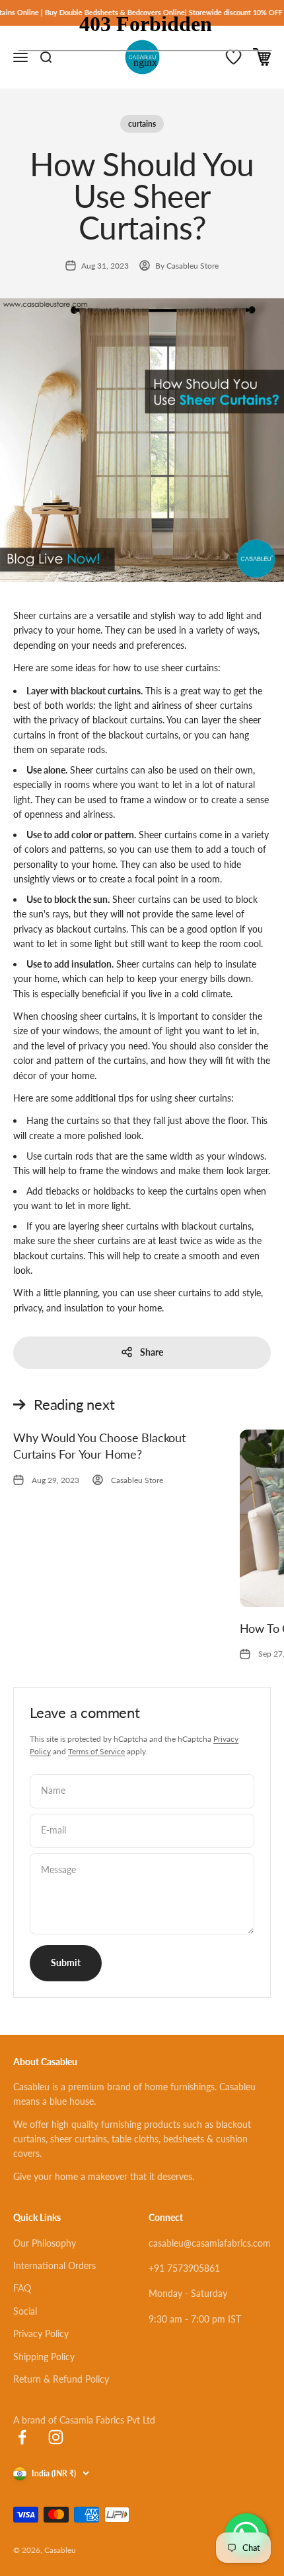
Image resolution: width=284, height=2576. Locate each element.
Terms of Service (96, 1751)
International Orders (54, 2265)
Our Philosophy (45, 2243)
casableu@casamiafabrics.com (210, 2243)
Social (25, 2311)
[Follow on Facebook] (22, 2437)
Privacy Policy (41, 2333)
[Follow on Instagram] (56, 2437)
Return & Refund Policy (61, 2379)
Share (152, 1352)
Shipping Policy (44, 2357)
